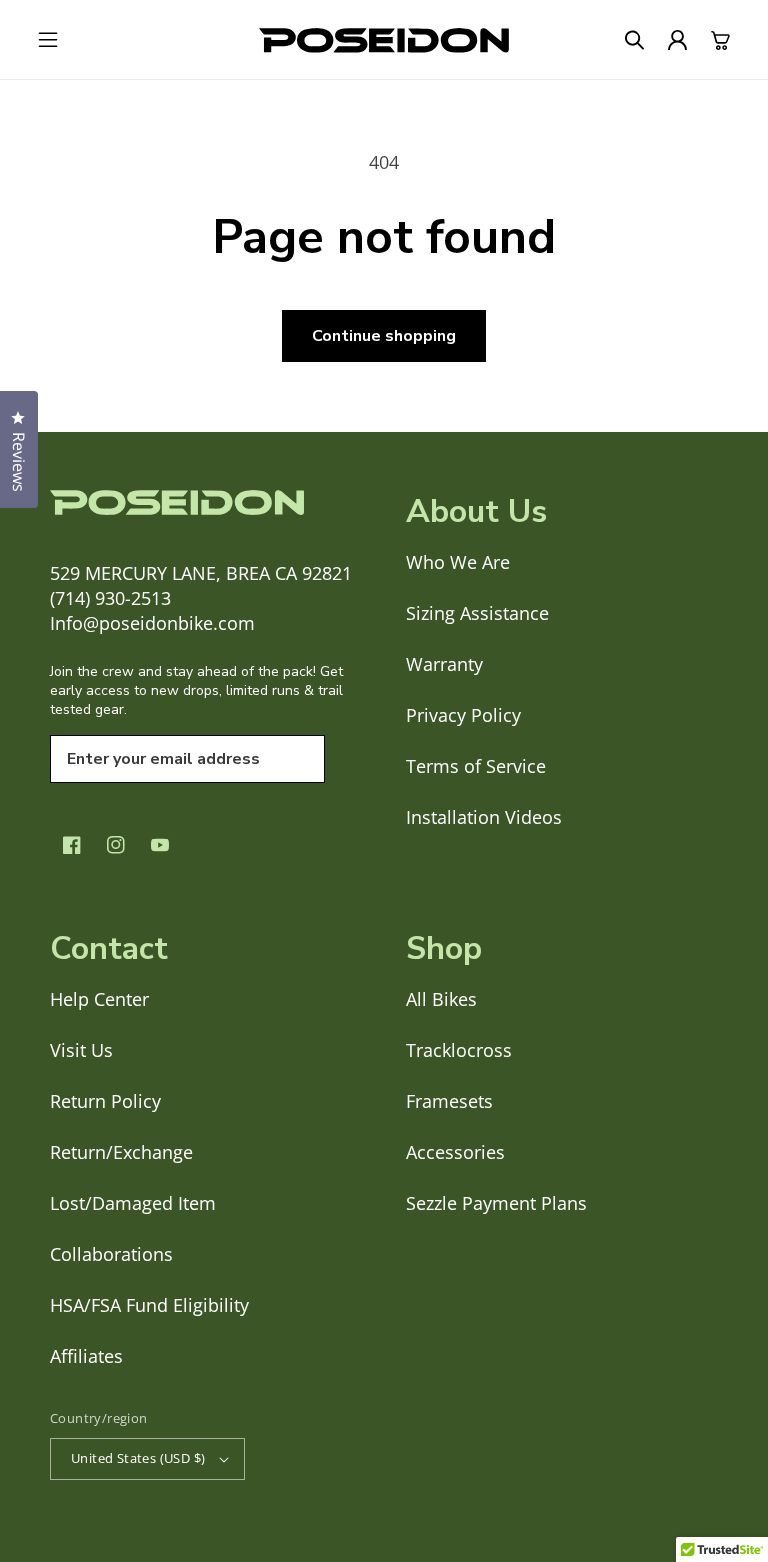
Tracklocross (459, 1050)
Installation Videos (484, 817)
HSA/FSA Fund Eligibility (149, 1305)
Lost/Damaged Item (133, 1203)
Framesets (449, 1101)
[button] (47, 40)
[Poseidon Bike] (384, 40)
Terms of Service (476, 766)
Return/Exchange (121, 1152)
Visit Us (81, 1050)
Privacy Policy (463, 715)
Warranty (444, 664)
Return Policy (105, 1101)
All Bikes (441, 999)
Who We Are (458, 562)
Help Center (99, 999)
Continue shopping (384, 336)
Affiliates (86, 1356)
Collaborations (111, 1254)
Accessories (455, 1152)
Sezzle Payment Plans (496, 1203)
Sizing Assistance (477, 613)
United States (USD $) (138, 1458)
